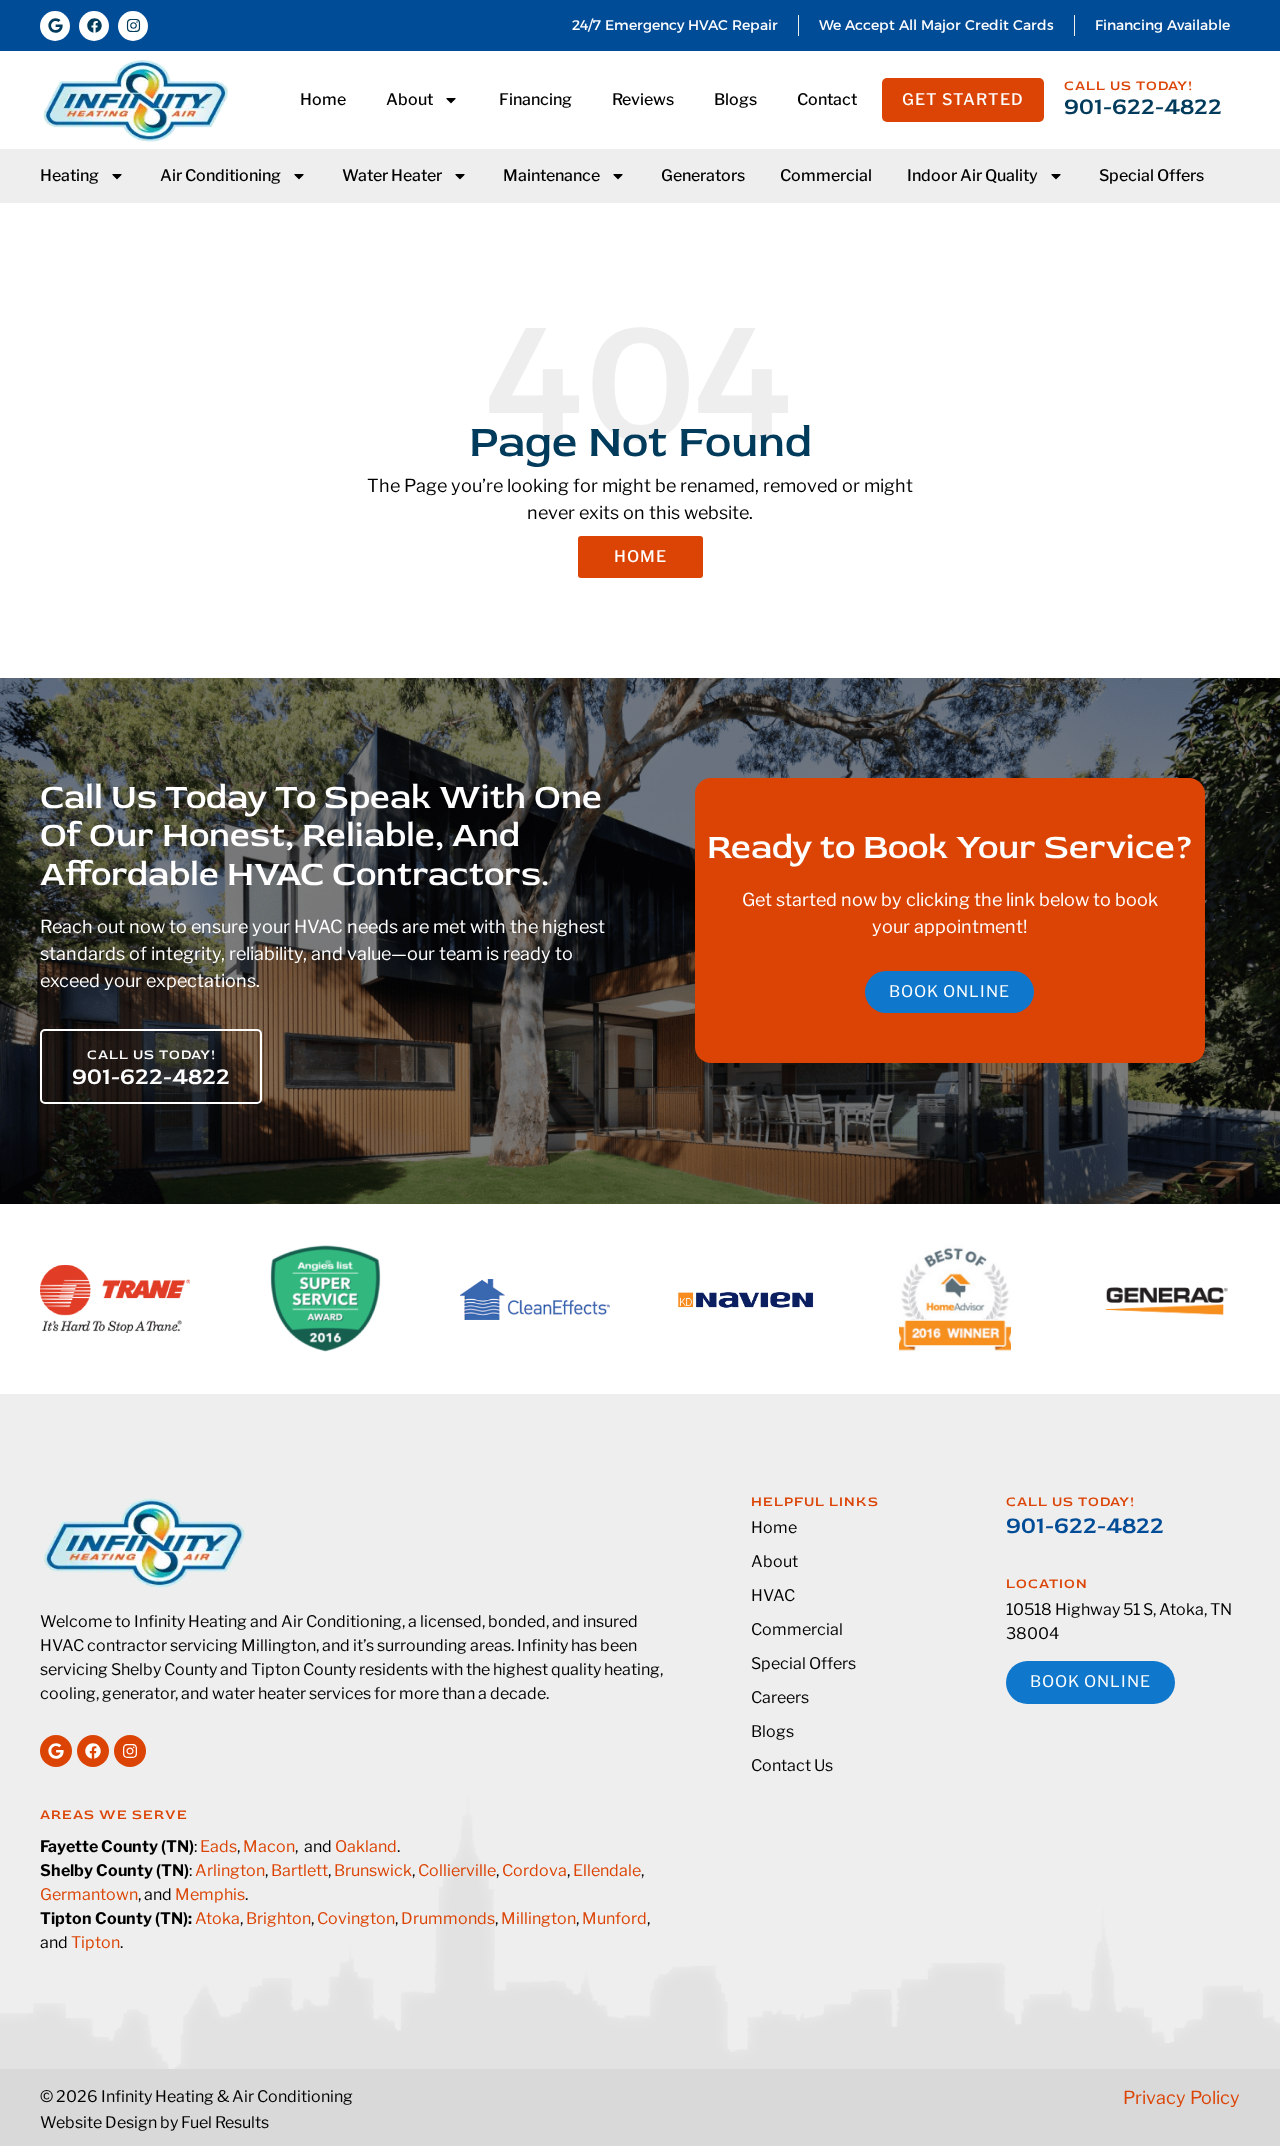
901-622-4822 (1143, 106)
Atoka (217, 1918)
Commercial (826, 175)
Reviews (643, 99)
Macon (269, 1846)
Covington (356, 1918)
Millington (538, 1918)
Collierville (457, 1870)
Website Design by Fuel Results (154, 2122)
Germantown (89, 1894)
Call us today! (1128, 85)
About (409, 99)
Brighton (278, 1918)
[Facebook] (94, 26)
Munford (614, 1918)
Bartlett (299, 1870)
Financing (535, 99)
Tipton (95, 1942)
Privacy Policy (1181, 2097)
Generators (703, 175)
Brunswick (373, 1870)
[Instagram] (133, 26)
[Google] (55, 26)
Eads (218, 1846)
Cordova (534, 1870)
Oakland (366, 1846)
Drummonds (448, 1918)
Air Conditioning (220, 175)
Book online (949, 991)
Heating (69, 175)
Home (323, 99)
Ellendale (607, 1870)
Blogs (735, 99)
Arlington (230, 1870)
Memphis (210, 1894)
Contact (827, 99)
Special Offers (1151, 175)
